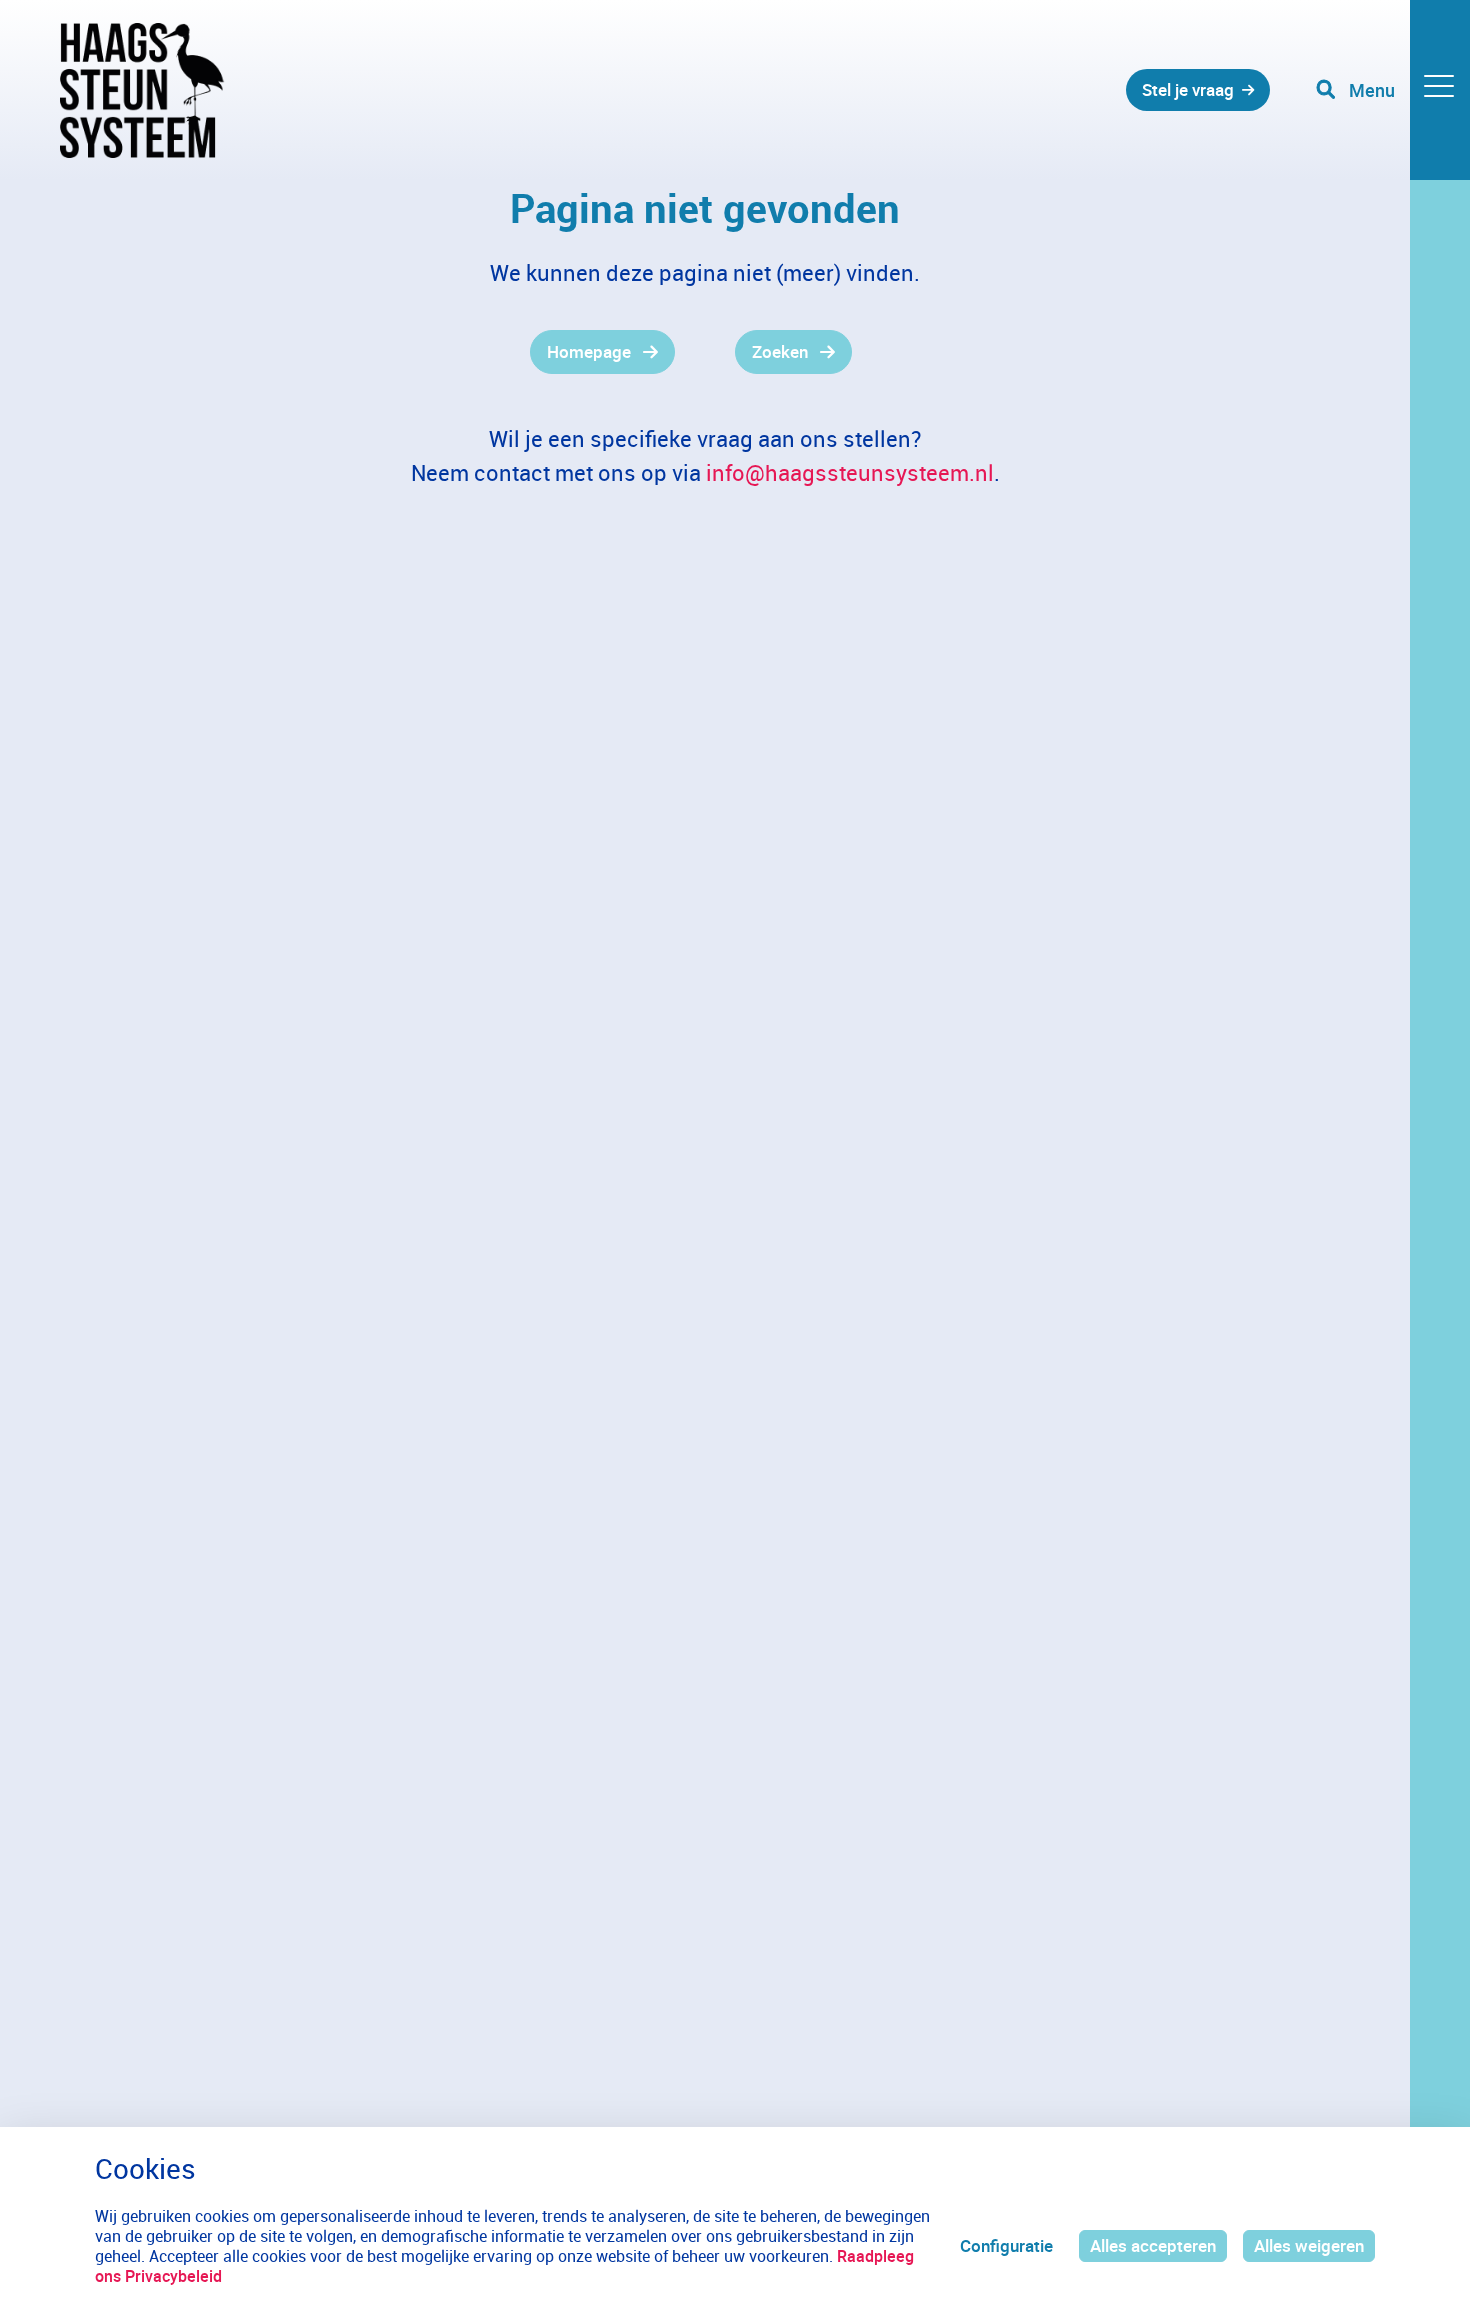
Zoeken (780, 351)
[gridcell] (367, 352)
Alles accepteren (1153, 2245)
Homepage (589, 351)
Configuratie (1006, 2245)
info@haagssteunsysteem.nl (850, 472)
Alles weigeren (1309, 2245)
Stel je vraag (1188, 89)
